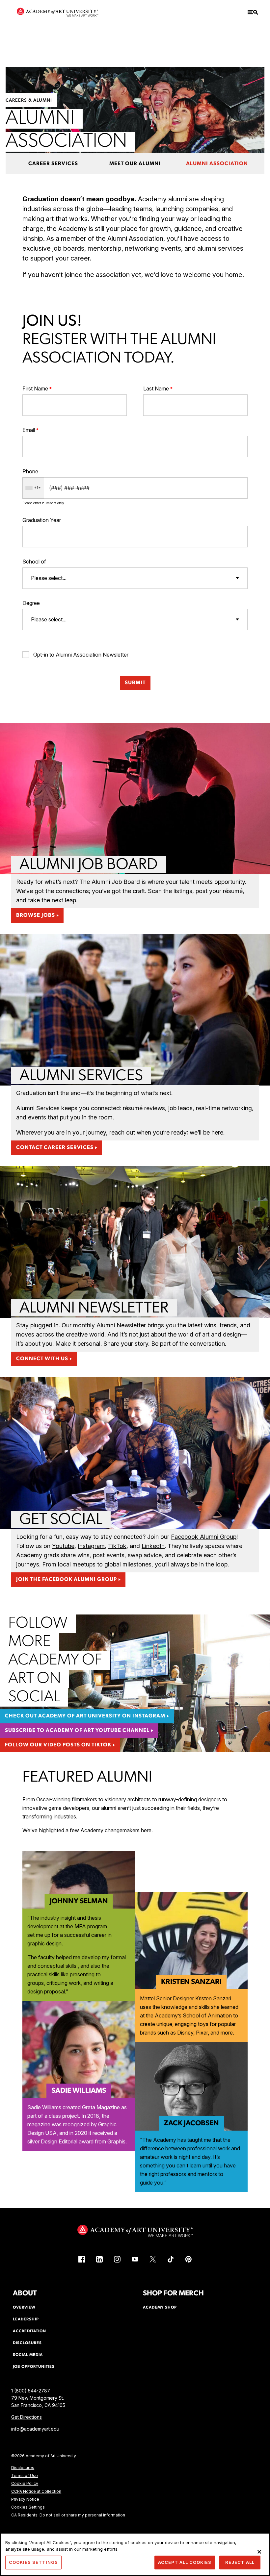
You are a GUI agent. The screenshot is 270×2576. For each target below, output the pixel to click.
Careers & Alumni (29, 100)
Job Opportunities (34, 2367)
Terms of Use (25, 2476)
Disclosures (23, 2468)
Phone (30, 471)
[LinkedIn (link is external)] (99, 2259)
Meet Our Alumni (135, 164)
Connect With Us (42, 1359)
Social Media (28, 2355)
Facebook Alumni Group (204, 1537)
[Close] (259, 2552)
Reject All (240, 2562)
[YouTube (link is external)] (135, 2259)
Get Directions (27, 2417)
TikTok (117, 1546)
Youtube (63, 1546)
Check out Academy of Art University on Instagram (85, 1716)
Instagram (91, 1546)
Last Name (156, 388)
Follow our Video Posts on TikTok (58, 1745)
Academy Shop (160, 2308)
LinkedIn (153, 1546)
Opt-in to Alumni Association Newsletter (81, 655)
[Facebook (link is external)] (82, 2259)
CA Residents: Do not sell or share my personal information (68, 2515)
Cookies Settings (28, 2507)
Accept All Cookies (185, 2562)
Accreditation (29, 2331)
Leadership (26, 2319)
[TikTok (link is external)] (171, 2259)
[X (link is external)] (153, 2259)
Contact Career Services (55, 1148)
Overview (24, 2308)
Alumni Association (217, 164)
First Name (35, 388)
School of (34, 562)
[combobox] (33, 488)
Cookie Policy (25, 2483)
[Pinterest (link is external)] (188, 2259)
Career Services (53, 164)
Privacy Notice (25, 2499)
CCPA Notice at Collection (36, 2491)
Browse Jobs (36, 915)
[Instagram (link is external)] (117, 2259)
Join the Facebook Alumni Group (67, 1580)
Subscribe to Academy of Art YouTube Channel (77, 1731)
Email (29, 430)
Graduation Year (42, 520)
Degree (31, 603)
